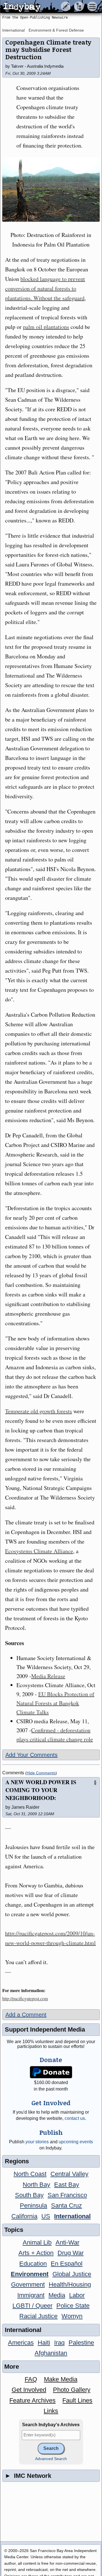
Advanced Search (51, 2459)
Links (51, 2411)
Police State (73, 2306)
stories (37, 2142)
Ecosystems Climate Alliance (39, 1551)
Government (28, 2284)
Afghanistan (51, 2353)
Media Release (48, 1676)
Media (57, 2295)
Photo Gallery (72, 2390)
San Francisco (67, 2195)
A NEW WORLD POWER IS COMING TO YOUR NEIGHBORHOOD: (41, 1790)
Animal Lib (37, 2242)
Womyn (72, 2316)
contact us (75, 2118)
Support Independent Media (45, 2029)
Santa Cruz (66, 2205)
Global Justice (72, 2274)
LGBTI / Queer (32, 2306)
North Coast (30, 2174)
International (13, 30)
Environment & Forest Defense (56, 30)
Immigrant (31, 2295)
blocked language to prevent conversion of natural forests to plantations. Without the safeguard (45, 288)
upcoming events (76, 2142)
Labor (77, 2295)
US (46, 2216)
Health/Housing (70, 2284)
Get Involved (29, 2390)
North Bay (36, 2185)
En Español (67, 2264)
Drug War (71, 2253)
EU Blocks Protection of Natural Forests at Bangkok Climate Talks (55, 1703)
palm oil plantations (46, 327)
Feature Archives (32, 2400)
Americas (21, 2343)
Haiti (44, 2343)
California (24, 2216)
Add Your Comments (31, 1755)
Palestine (81, 2343)
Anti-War (67, 2242)
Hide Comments (41, 1773)
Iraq (59, 2343)
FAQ (31, 2379)
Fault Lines (77, 2400)
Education (33, 2264)
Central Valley (69, 2174)
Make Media (61, 2379)
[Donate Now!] (51, 2072)
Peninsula (33, 2205)
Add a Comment (26, 2015)
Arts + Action (36, 2253)
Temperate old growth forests (39, 1411)
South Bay (29, 2195)
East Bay (67, 2185)
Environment (30, 2274)
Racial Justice (38, 2316)
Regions (17, 2161)
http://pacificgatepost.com (25, 1998)
